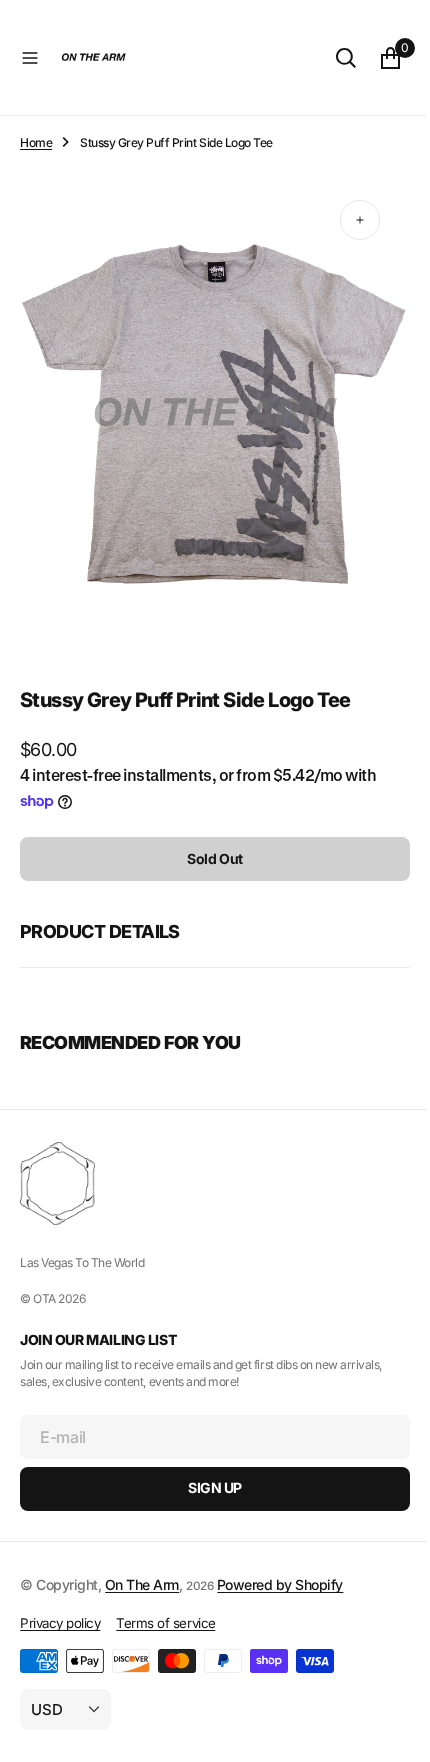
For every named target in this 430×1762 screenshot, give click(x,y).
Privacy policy (60, 1623)
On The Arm (142, 1583)
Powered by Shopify (280, 1583)
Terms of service (165, 1623)
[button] (30, 58)
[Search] (331, 58)
